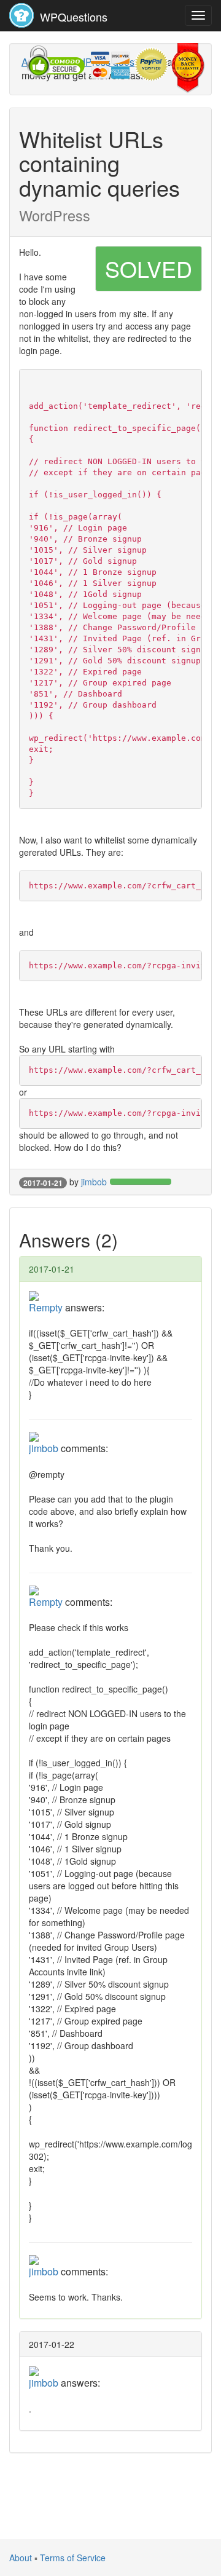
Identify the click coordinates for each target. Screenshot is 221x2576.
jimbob (94, 1182)
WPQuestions (72, 17)
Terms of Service (73, 2558)
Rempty (46, 1307)
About (21, 2558)
